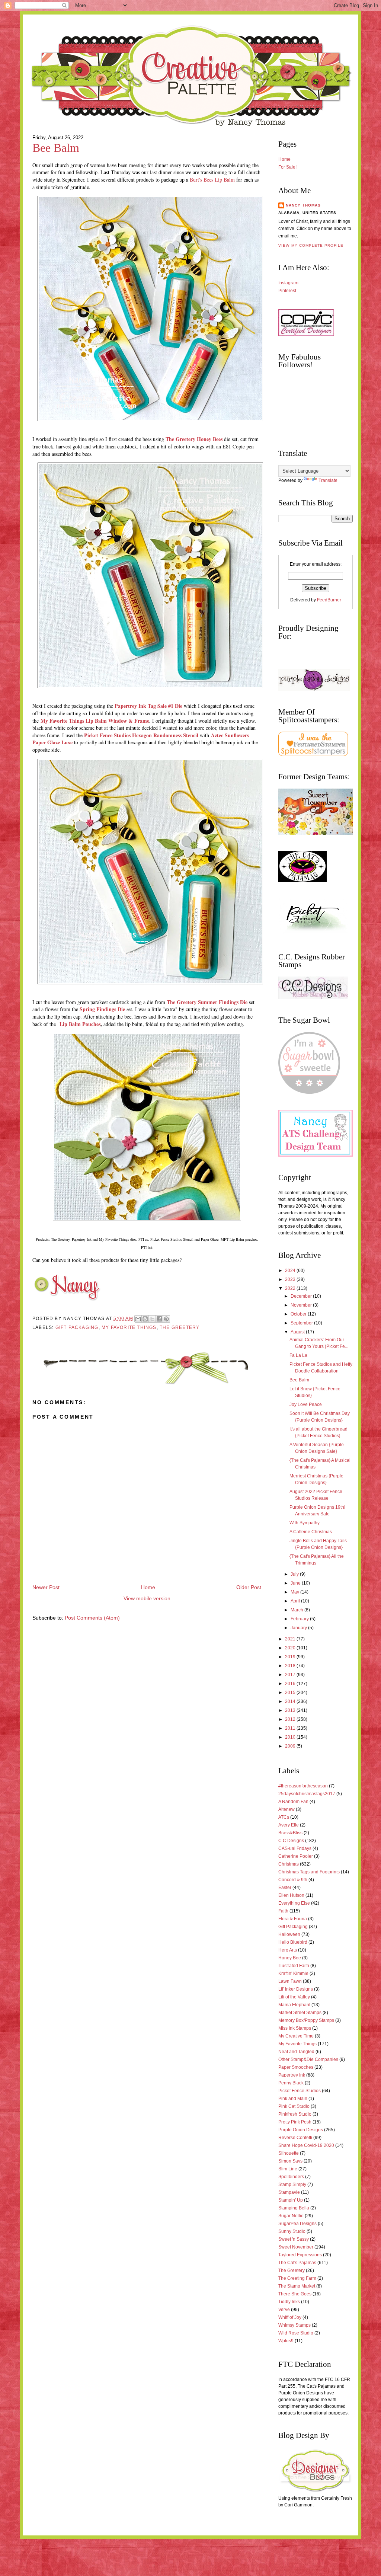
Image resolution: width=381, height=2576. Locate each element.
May (295, 1592)
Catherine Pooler (296, 1856)
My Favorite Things (129, 1327)
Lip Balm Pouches (80, 1024)
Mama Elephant (294, 2005)
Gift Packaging (77, 1327)
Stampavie (289, 2192)
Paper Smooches (296, 2067)
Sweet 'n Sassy (294, 2239)
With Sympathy (305, 1523)
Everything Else (294, 1903)
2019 (291, 1657)
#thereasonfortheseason (303, 1786)
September (302, 1323)
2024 (291, 1271)
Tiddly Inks (289, 2302)
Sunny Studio (292, 2231)
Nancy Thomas (303, 205)
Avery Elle (289, 1825)
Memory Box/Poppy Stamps (306, 2020)
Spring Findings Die (102, 1009)
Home (148, 1587)
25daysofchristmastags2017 (307, 1794)
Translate (328, 480)
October (299, 1314)
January (299, 1628)
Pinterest (287, 291)
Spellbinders (291, 2177)
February (300, 1619)
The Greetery (180, 1327)
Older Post (249, 1587)
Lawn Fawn (290, 1981)
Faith (283, 1911)
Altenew (286, 1809)
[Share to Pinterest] (166, 1319)
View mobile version (147, 1599)
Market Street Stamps (300, 2013)
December (302, 1296)
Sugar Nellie (291, 2216)
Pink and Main (293, 2099)
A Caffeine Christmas (311, 1532)
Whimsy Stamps (294, 2325)
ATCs (284, 1817)
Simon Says (290, 2161)
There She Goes (295, 2294)
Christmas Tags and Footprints (309, 1872)
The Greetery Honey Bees (194, 439)
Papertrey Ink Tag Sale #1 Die (148, 706)
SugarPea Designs (297, 2224)
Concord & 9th (293, 1880)
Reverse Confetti (295, 2138)
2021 (291, 1639)
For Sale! (287, 167)
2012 (291, 1719)
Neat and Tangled (296, 2052)
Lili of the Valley (294, 1997)
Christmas (289, 1864)
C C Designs (291, 1841)
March (297, 1610)
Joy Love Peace (306, 1404)
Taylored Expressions (300, 2255)
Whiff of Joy (290, 2317)
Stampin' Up (291, 2200)
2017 (291, 1675)
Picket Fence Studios (300, 2091)
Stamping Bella (294, 2208)
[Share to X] (152, 1319)
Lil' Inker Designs (296, 1989)
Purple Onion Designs (301, 2130)
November (302, 1305)
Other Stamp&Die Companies (308, 2059)
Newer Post (46, 1587)
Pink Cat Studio (294, 2106)
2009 (291, 1746)
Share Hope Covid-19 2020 (306, 2145)
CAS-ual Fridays (295, 1848)
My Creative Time (296, 2036)
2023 (291, 1279)
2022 (291, 1288)
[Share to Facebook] (159, 1319)
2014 (291, 1701)
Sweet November (296, 2247)
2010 (291, 1737)
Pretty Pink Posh (295, 2122)
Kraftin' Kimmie (293, 1973)
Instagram (288, 283)
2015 (291, 1693)
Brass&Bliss (290, 1833)
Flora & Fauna (293, 1919)
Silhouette (289, 2153)
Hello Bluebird (293, 1942)
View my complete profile (311, 245)
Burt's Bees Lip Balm (212, 180)
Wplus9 (286, 2341)
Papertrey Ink (292, 2075)
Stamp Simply (292, 2185)
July (295, 1574)
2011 (291, 1728)
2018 (291, 1666)
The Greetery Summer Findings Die (207, 1002)
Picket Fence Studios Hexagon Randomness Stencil (141, 735)
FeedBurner (329, 600)
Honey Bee (290, 1958)
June (296, 1583)
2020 (291, 1648)
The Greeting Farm (297, 2278)
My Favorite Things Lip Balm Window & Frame (95, 721)
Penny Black (291, 2083)
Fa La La (298, 1355)
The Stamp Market (297, 2286)
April (296, 1601)
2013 (291, 1710)
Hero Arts (288, 1950)
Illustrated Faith (294, 1966)
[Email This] (138, 1319)
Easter (285, 1888)
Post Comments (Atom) (92, 1618)
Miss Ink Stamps (295, 2028)
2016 (291, 1684)
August (298, 1332)
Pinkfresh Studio (295, 2114)
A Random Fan (293, 1802)
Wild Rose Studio (296, 2333)
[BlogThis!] (145, 1319)
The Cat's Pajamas (297, 2263)
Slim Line (288, 2169)
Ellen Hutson (291, 1895)
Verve (284, 2310)
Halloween (289, 1934)
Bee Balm (56, 148)
